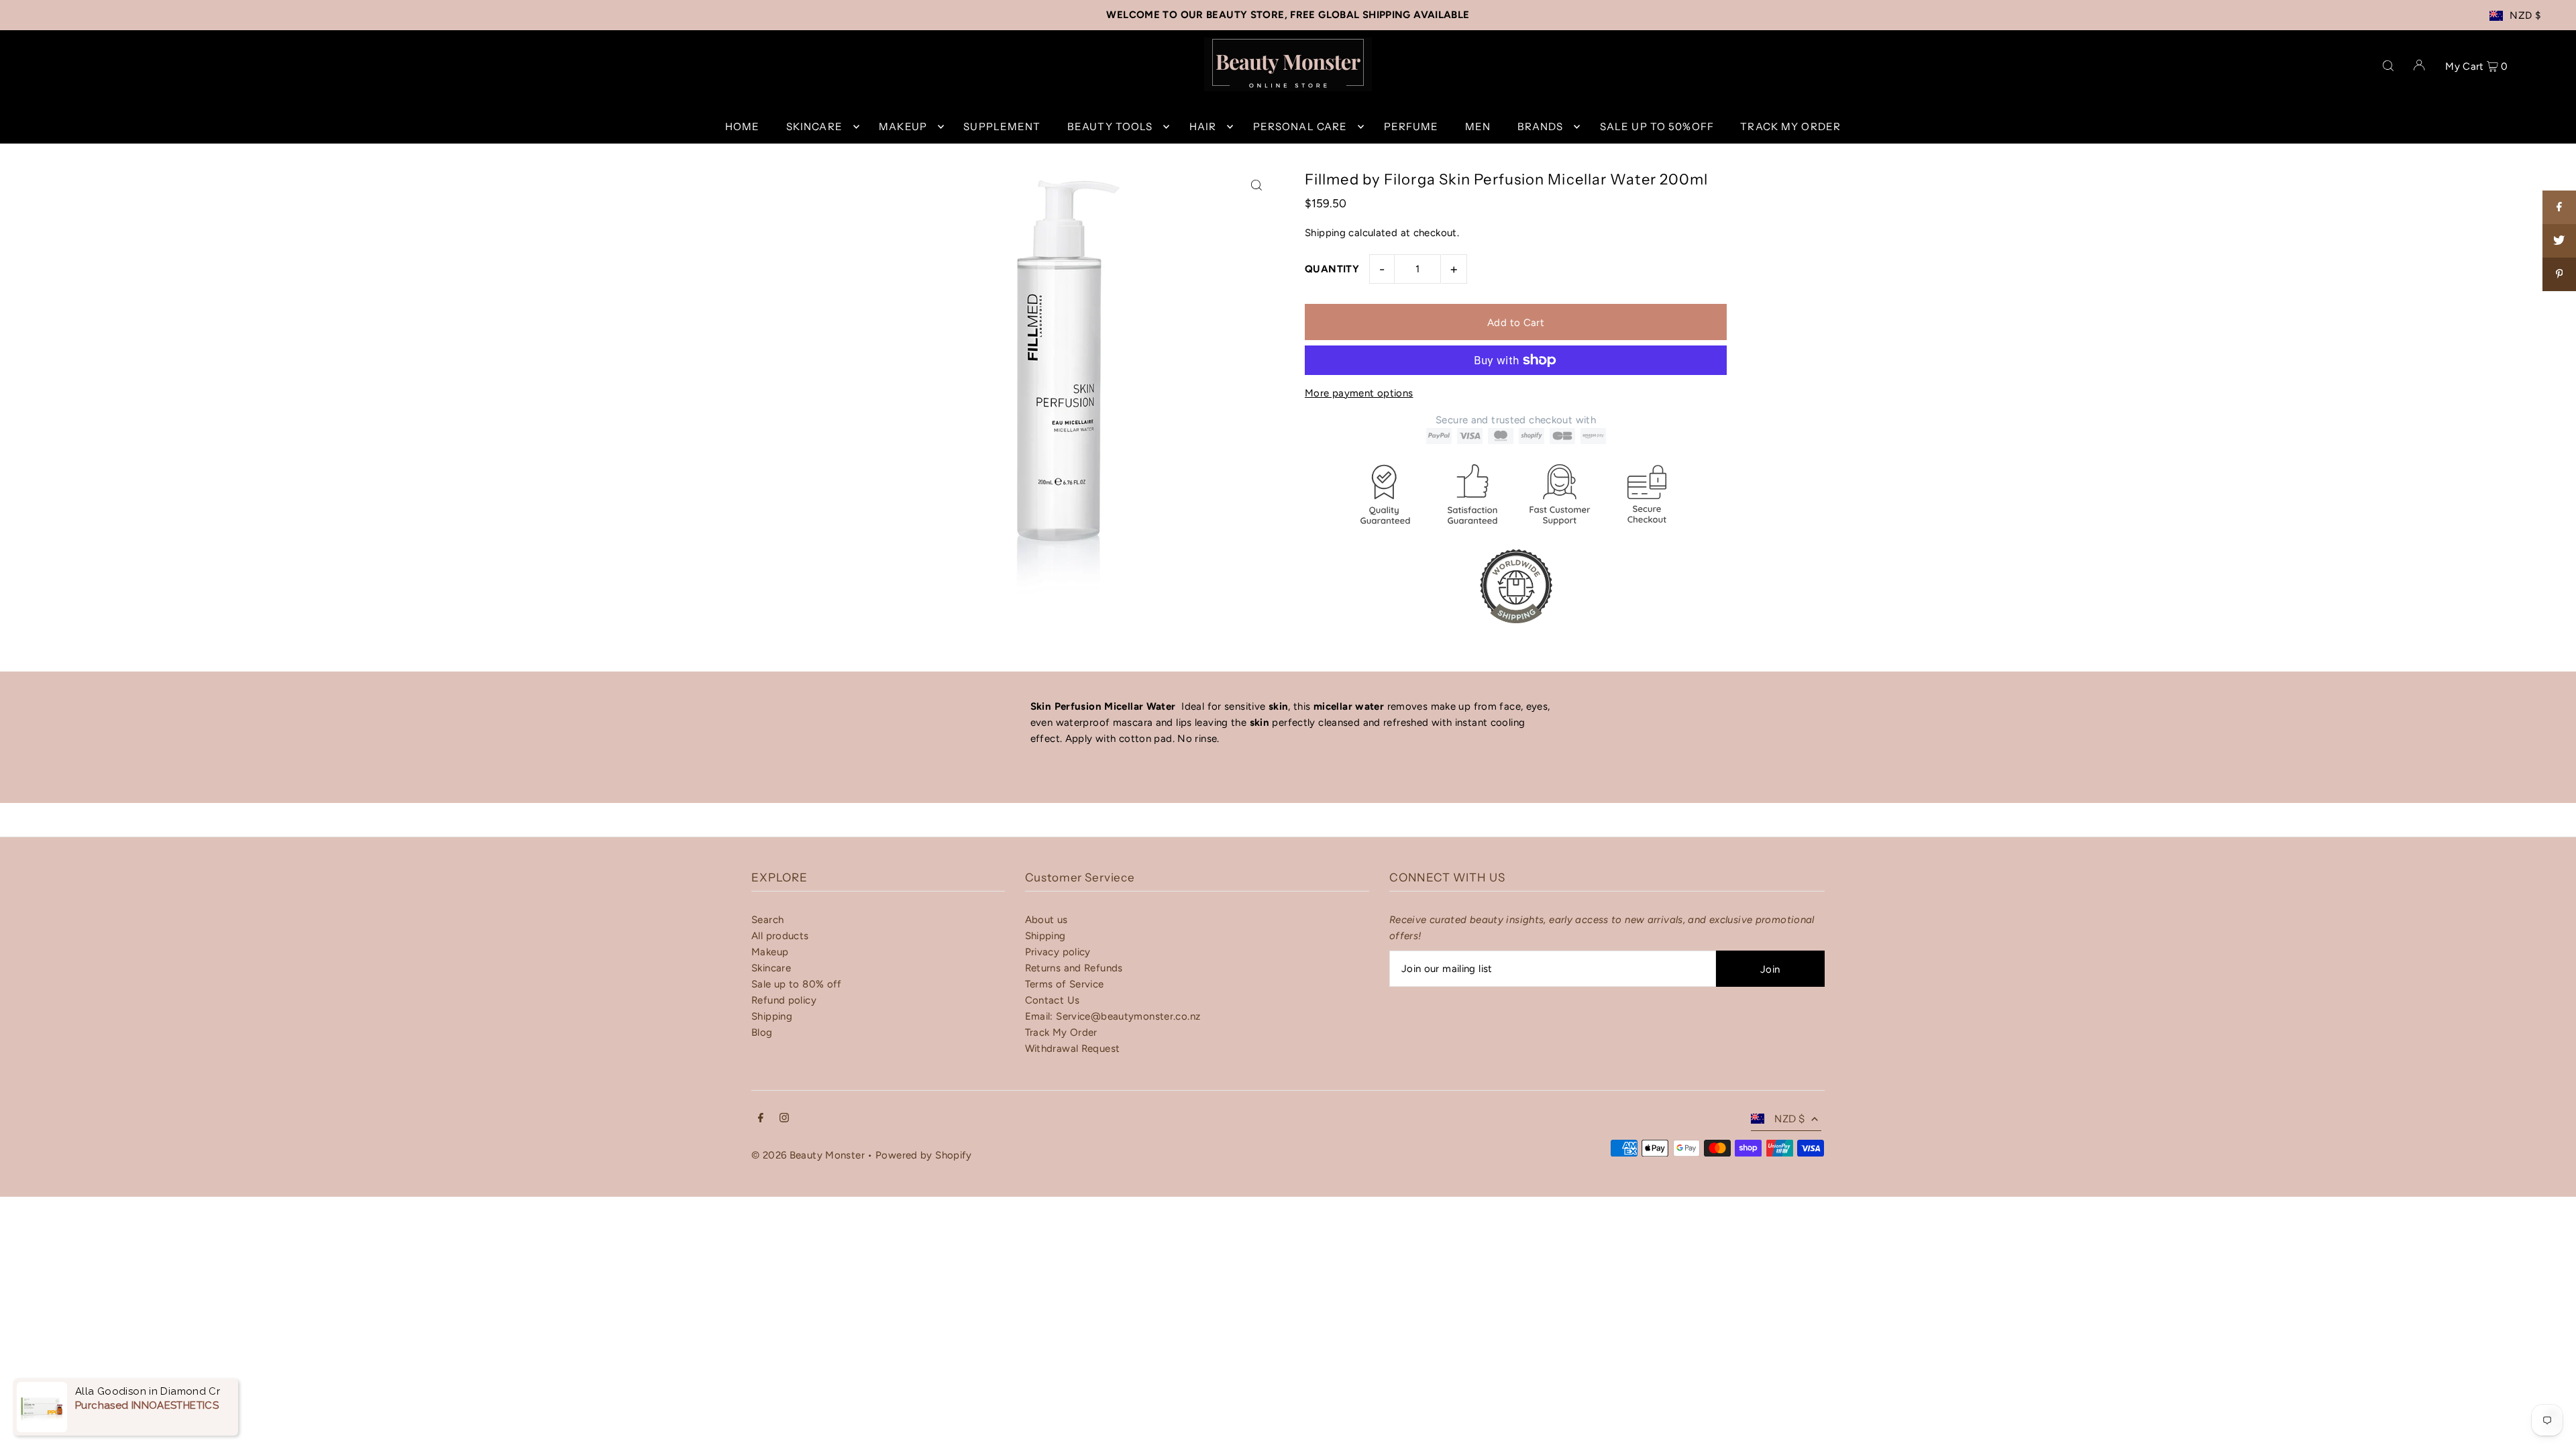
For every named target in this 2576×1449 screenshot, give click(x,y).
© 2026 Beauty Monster (809, 1155)
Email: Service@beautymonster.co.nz (1113, 1016)
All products (780, 936)
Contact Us (1053, 1000)
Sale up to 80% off (797, 984)
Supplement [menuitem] (1002, 126)
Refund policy (784, 1000)
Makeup (770, 952)
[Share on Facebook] (2559, 207)
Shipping (1325, 233)
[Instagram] (784, 1119)
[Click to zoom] (1256, 185)
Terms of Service (1065, 984)
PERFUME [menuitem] (1411, 126)
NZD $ (2525, 15)
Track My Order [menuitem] (1790, 126)
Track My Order (1061, 1032)
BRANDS (1541, 126)
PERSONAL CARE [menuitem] (1300, 126)
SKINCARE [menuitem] (814, 126)
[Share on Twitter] (2559, 241)
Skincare (771, 968)
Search (767, 920)
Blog (762, 1032)
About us (1046, 920)
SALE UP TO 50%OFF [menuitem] (1657, 126)
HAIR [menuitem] (1203, 126)
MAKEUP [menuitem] (903, 126)
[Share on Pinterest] (2559, 274)
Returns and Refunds (1074, 968)
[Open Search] (2388, 64)
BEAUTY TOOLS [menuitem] (1110, 126)
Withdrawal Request (1073, 1049)
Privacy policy (1058, 952)
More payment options (1359, 393)
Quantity (1332, 269)
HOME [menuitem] (743, 126)
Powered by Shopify (924, 1155)
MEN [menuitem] (1478, 126)
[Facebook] (761, 1119)
